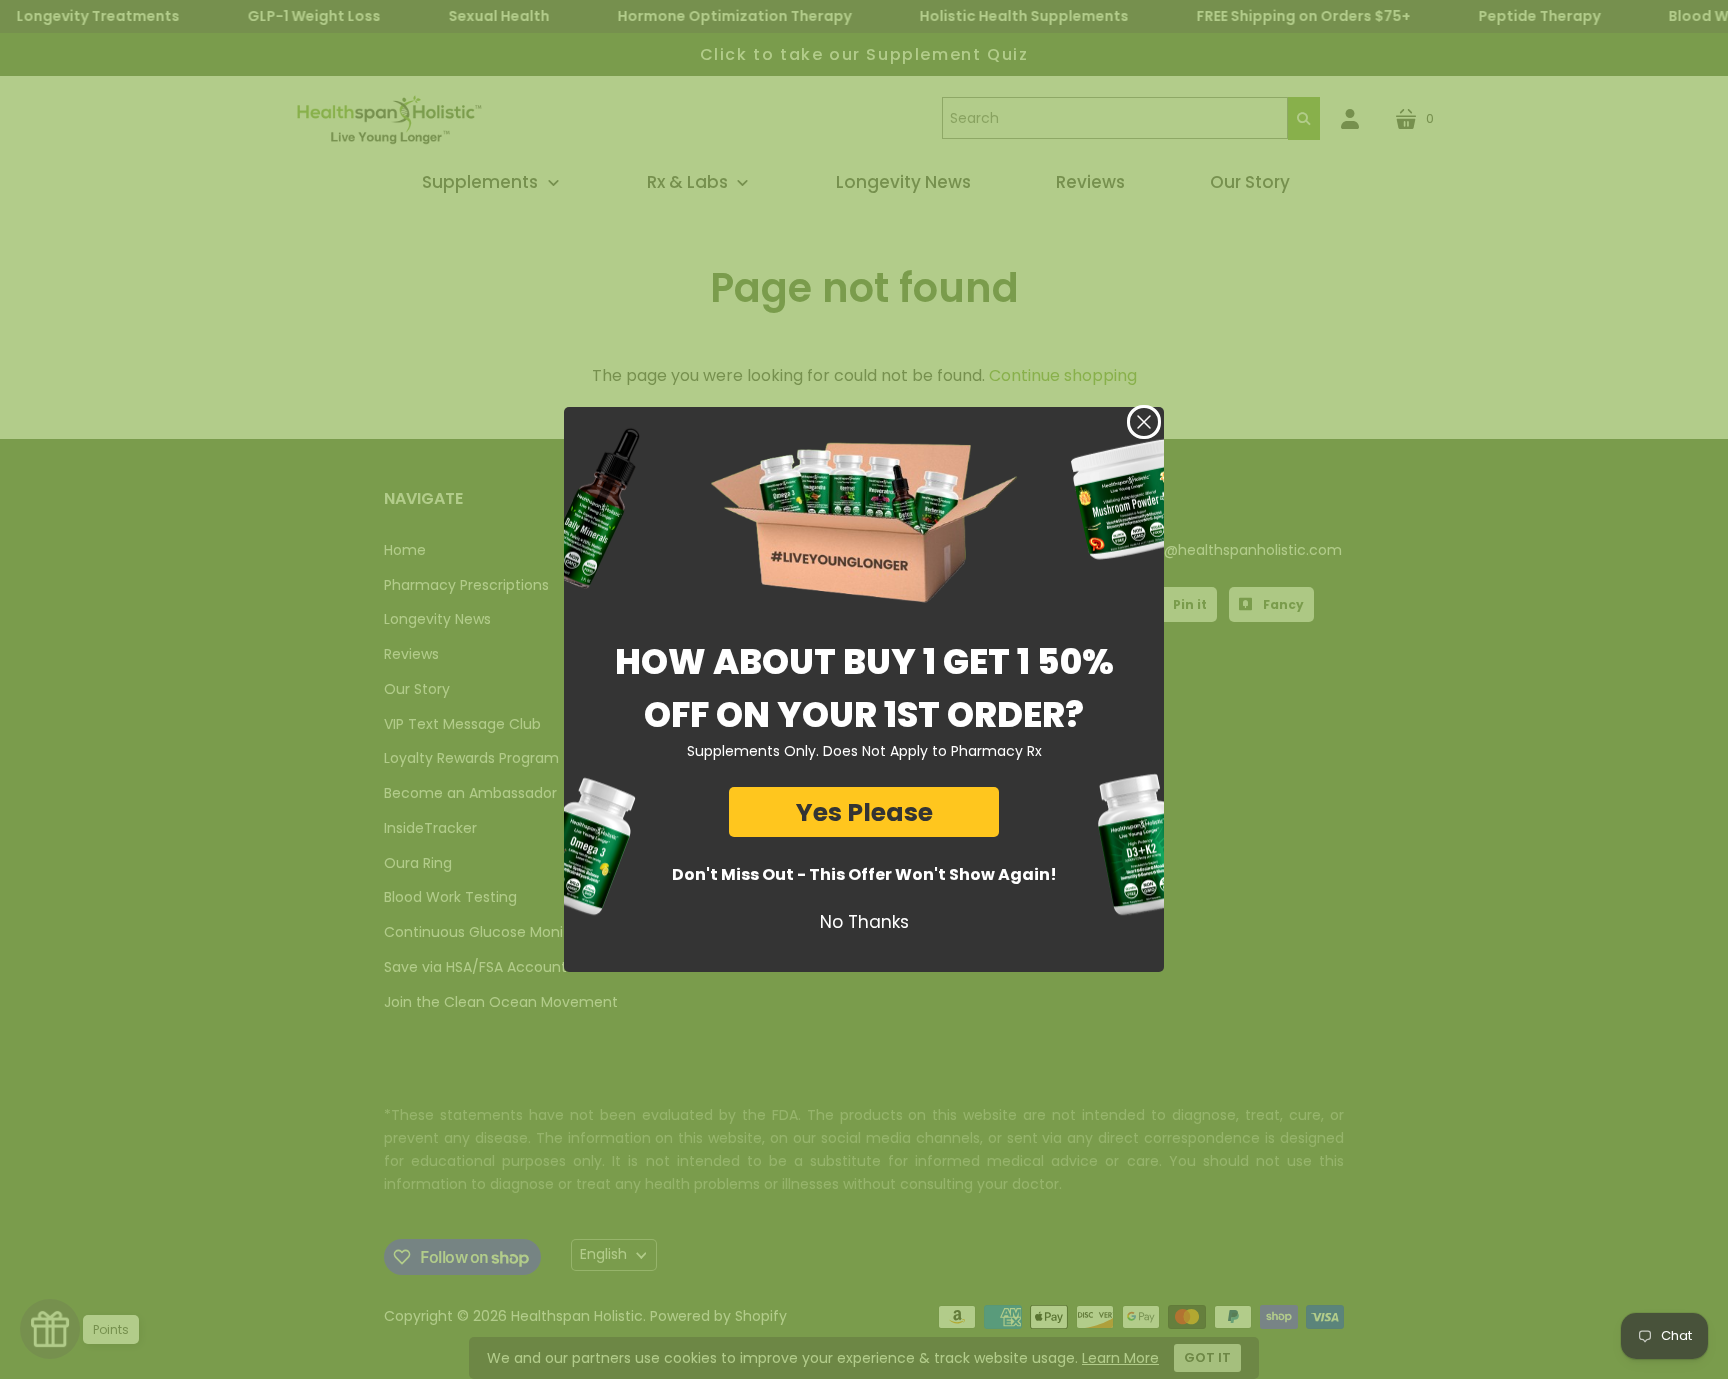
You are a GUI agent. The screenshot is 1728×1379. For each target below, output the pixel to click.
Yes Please (864, 812)
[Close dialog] (1144, 422)
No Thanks (864, 922)
